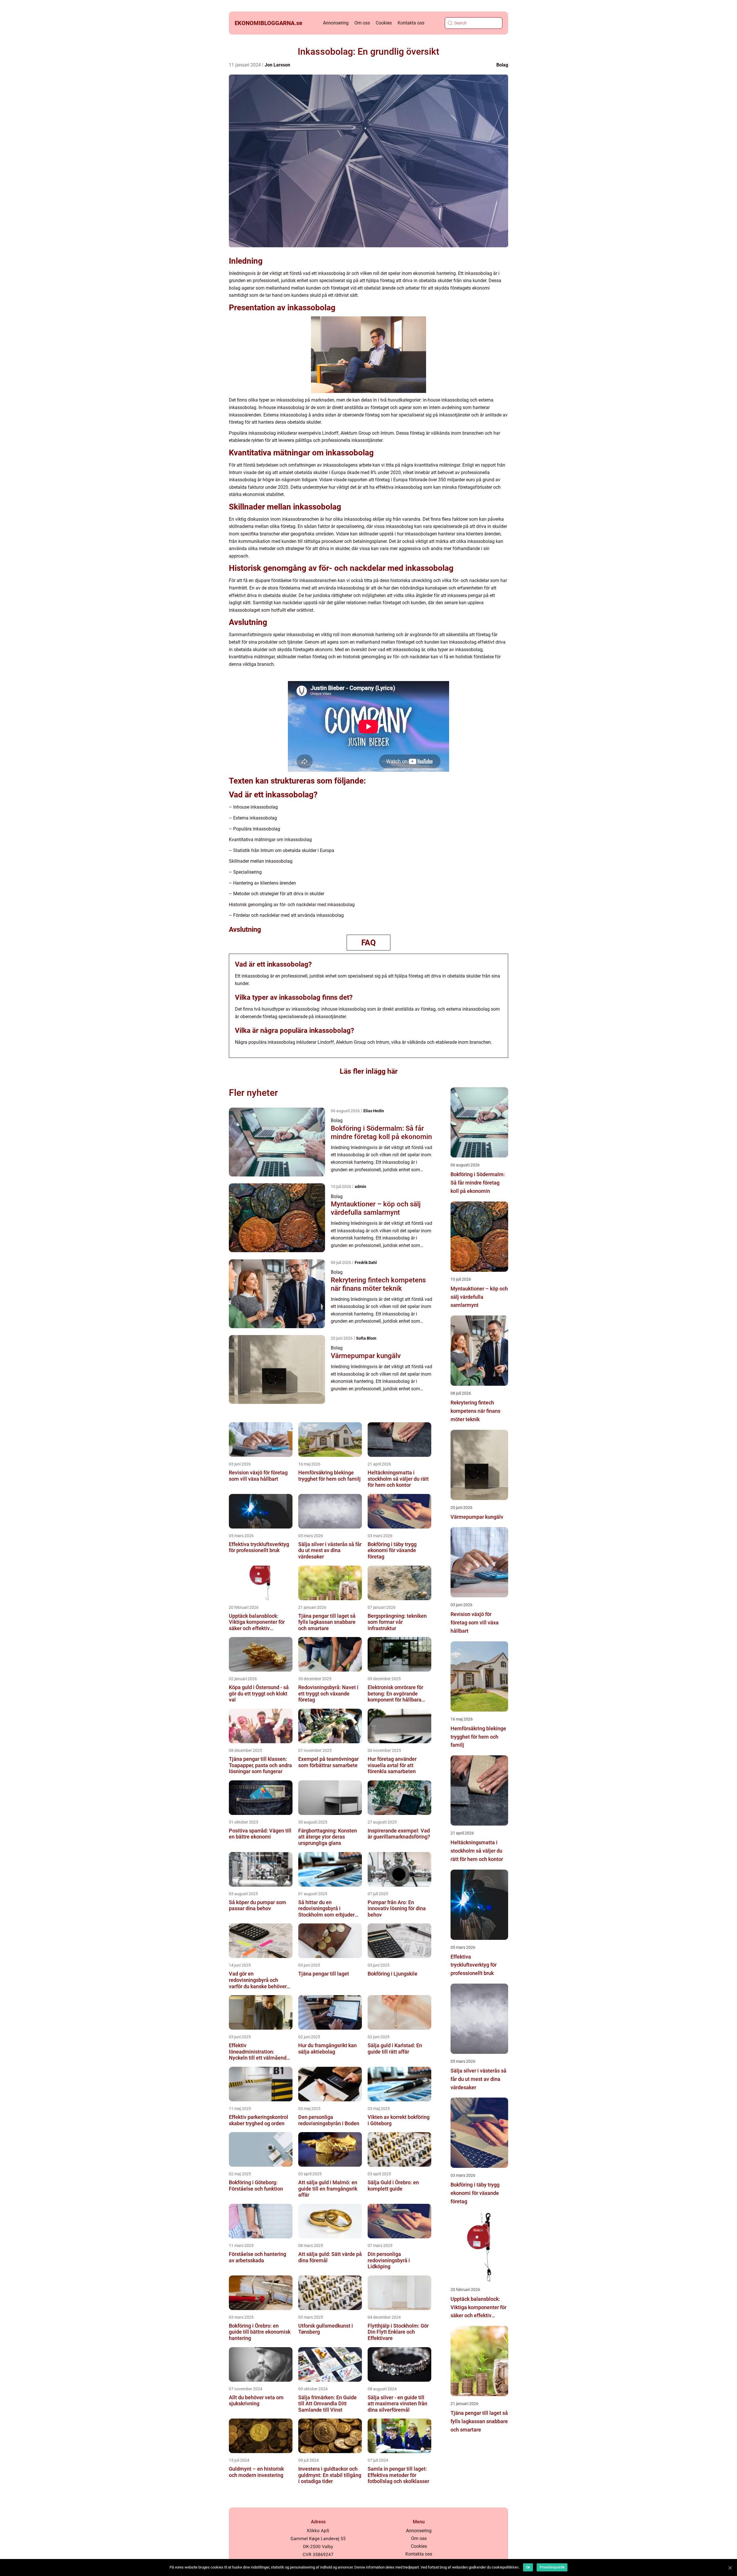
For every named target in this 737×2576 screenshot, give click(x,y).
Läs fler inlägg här (369, 1071)
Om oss (362, 23)
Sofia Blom (366, 1338)
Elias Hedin (374, 1111)
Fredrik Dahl (366, 1263)
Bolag (502, 65)
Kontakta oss (411, 23)
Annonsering (336, 23)
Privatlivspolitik (552, 2567)
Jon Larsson (277, 65)
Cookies (384, 23)
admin (360, 1187)
